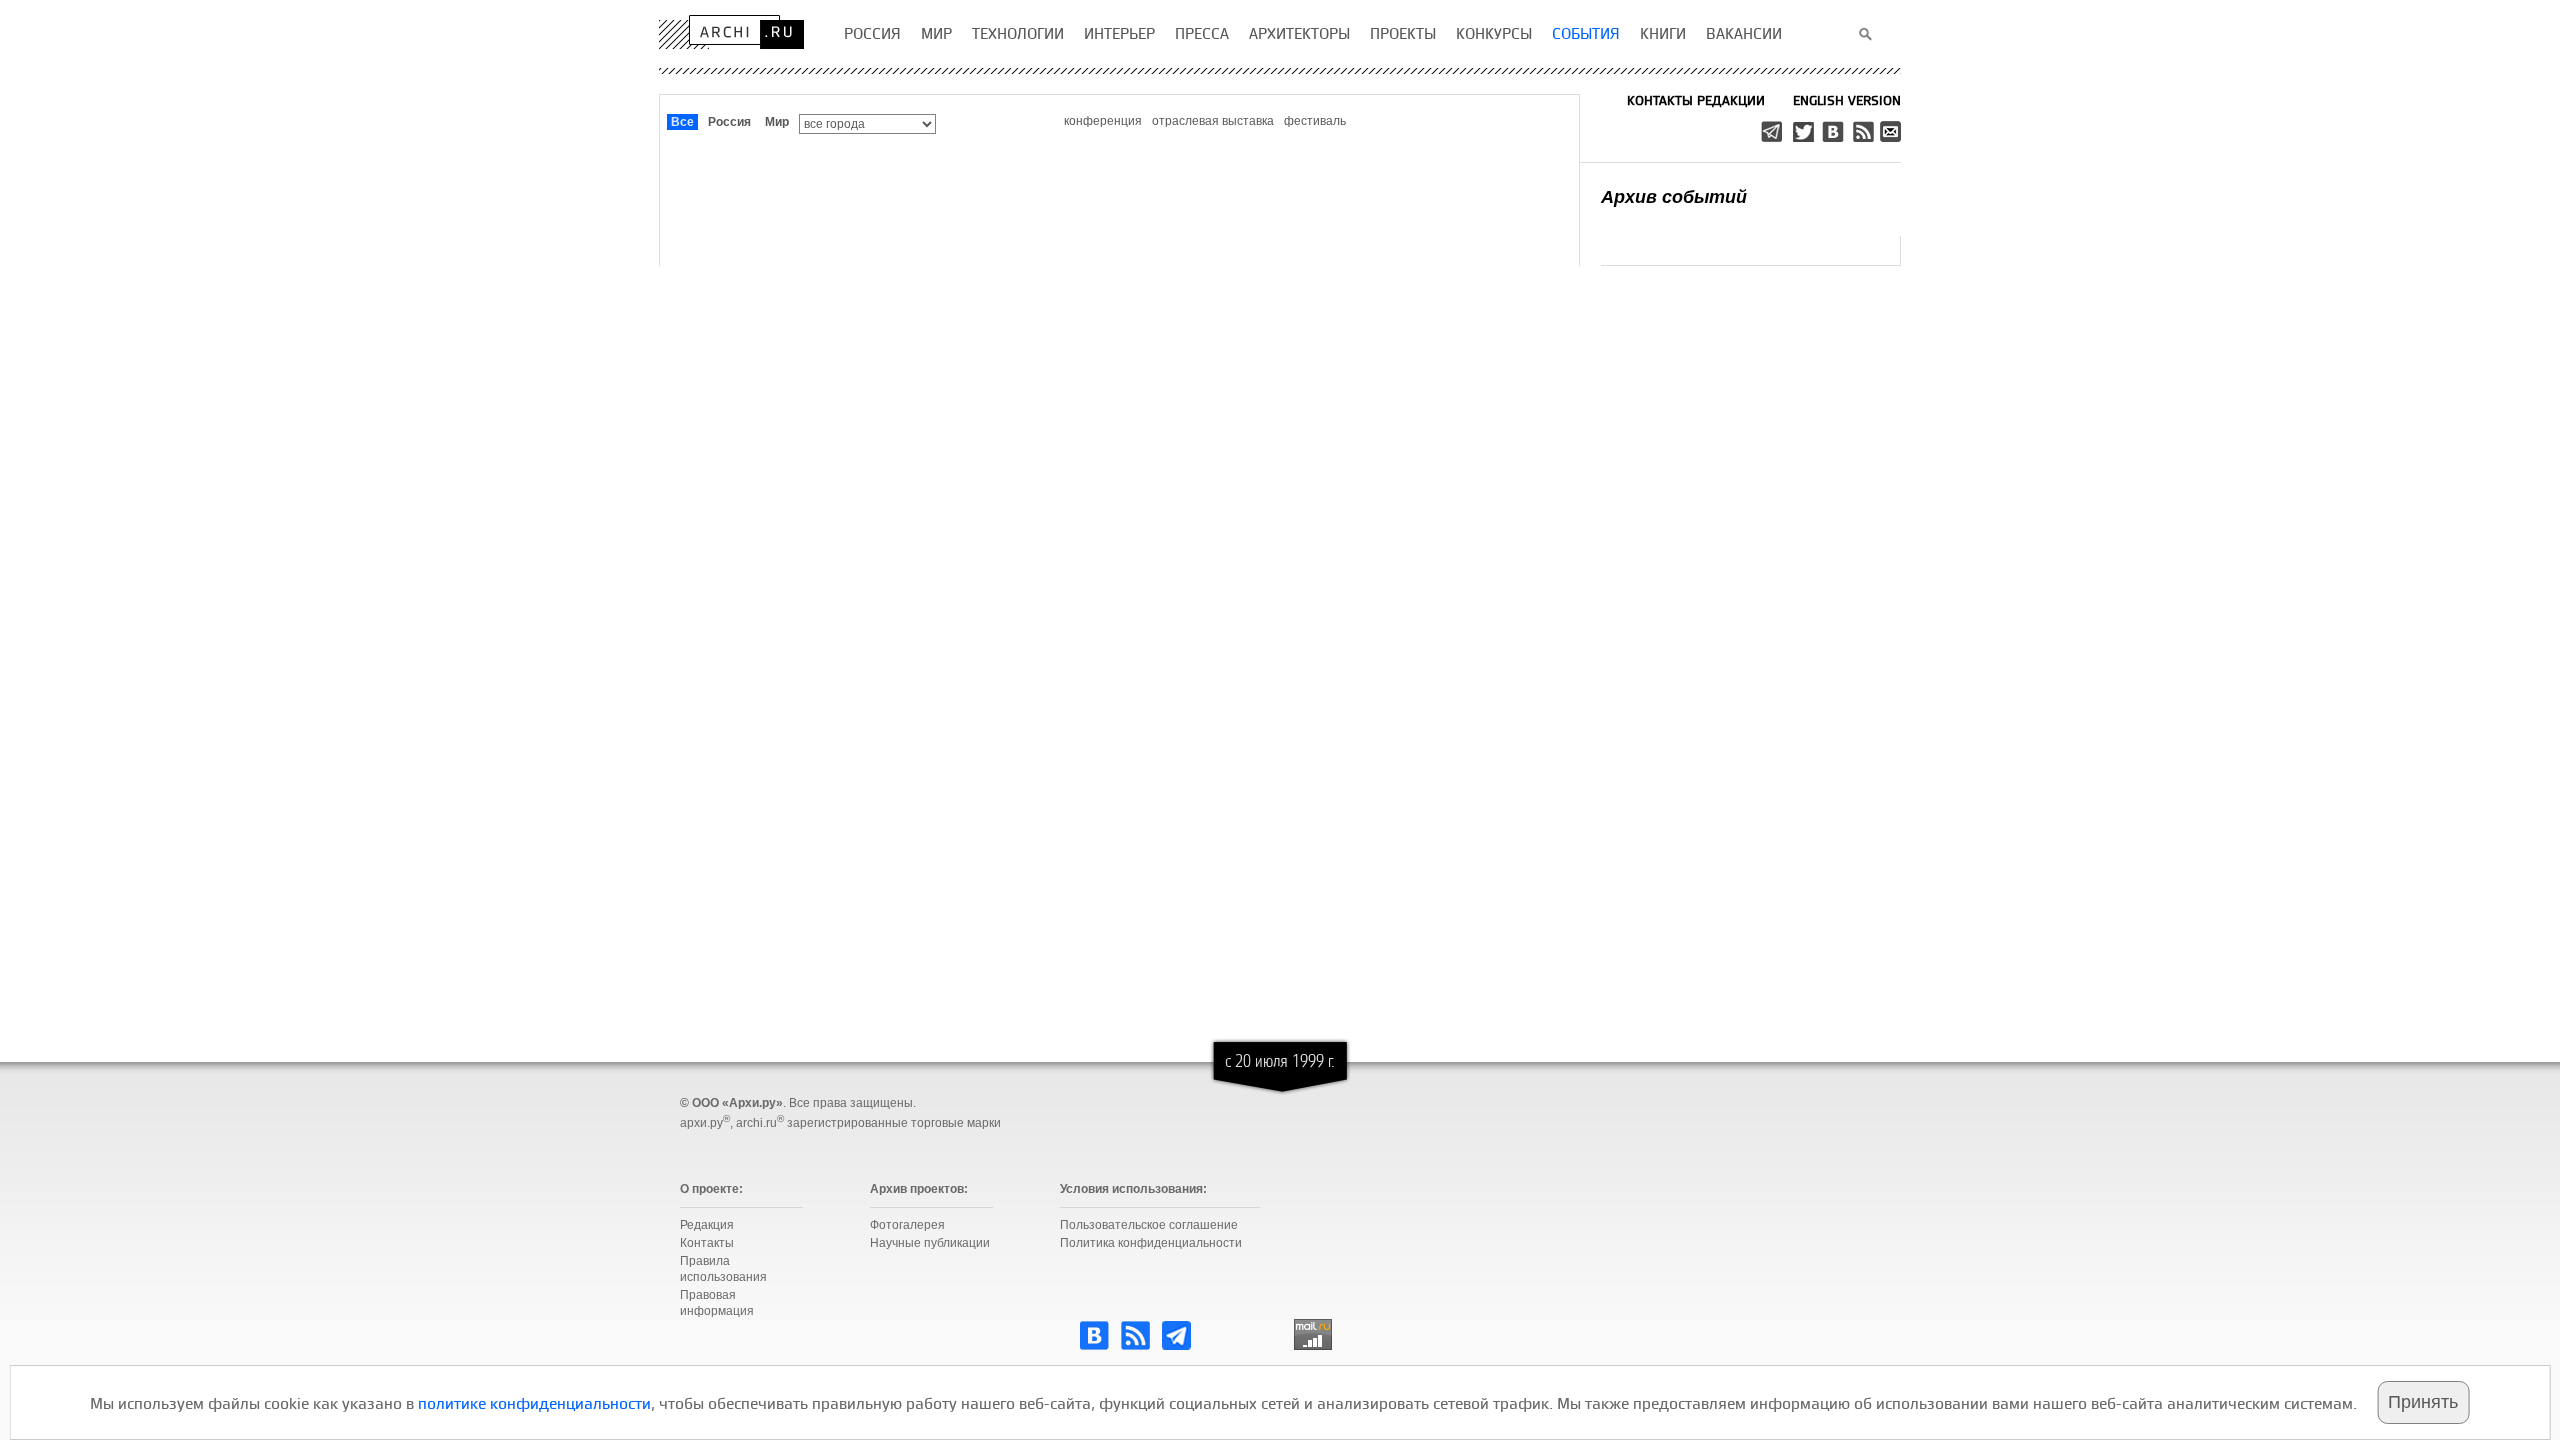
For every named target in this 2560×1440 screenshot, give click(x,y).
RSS (1862, 131)
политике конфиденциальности (534, 1403)
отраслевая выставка (1213, 121)
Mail (1892, 131)
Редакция (707, 1225)
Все (682, 122)
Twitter (1803, 131)
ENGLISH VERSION (1847, 100)
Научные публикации (930, 1243)
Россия (729, 122)
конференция (1103, 121)
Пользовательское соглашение (1149, 1225)
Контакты (707, 1243)
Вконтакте (1832, 131)
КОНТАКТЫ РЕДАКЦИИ (1696, 100)
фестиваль (1315, 121)
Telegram (1774, 131)
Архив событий (1674, 197)
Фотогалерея (907, 1225)
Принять (2423, 1402)
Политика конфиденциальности (1151, 1243)
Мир (777, 122)
